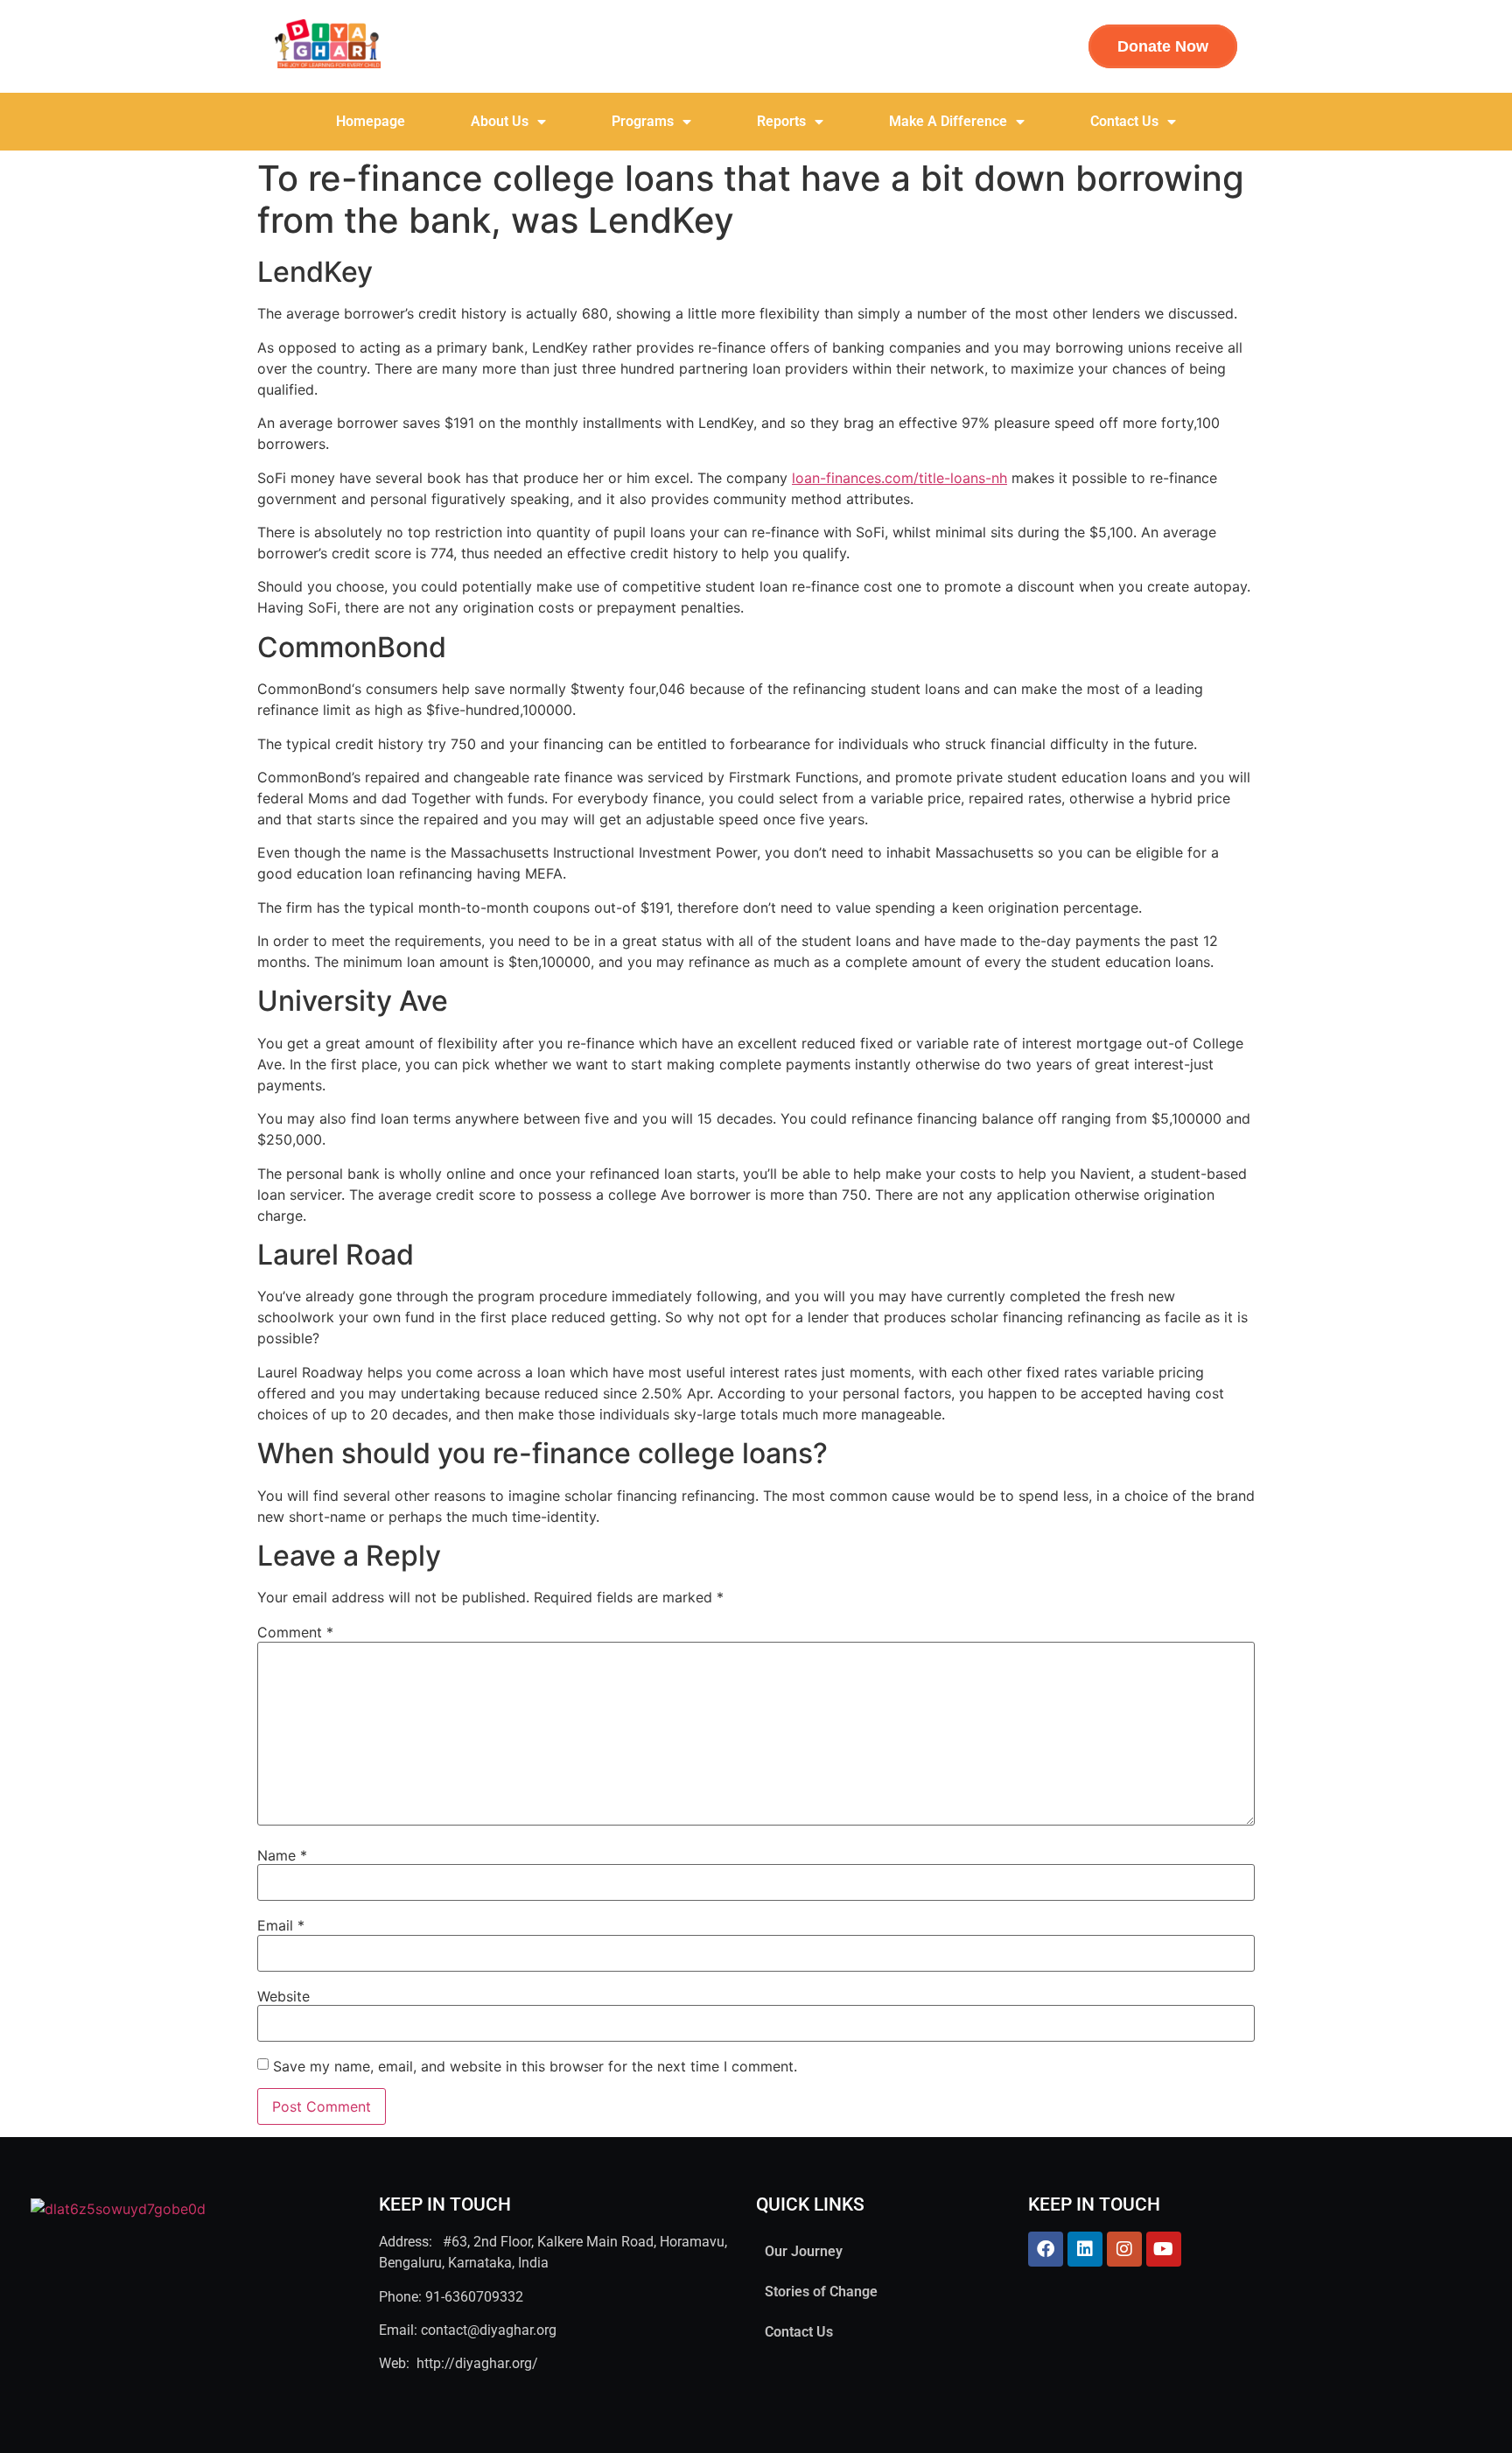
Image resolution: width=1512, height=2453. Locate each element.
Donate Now (1163, 46)
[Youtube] (1164, 2249)
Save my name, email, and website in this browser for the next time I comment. (535, 2066)
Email (281, 1925)
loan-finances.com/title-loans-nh (899, 478)
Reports (781, 121)
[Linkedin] (1085, 2249)
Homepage (371, 121)
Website (283, 1996)
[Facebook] (1046, 2249)
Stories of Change (821, 2292)
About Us (500, 121)
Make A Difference (948, 121)
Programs (643, 121)
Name (282, 1855)
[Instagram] (1124, 2249)
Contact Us (1124, 121)
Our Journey (804, 2251)
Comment (295, 1632)
